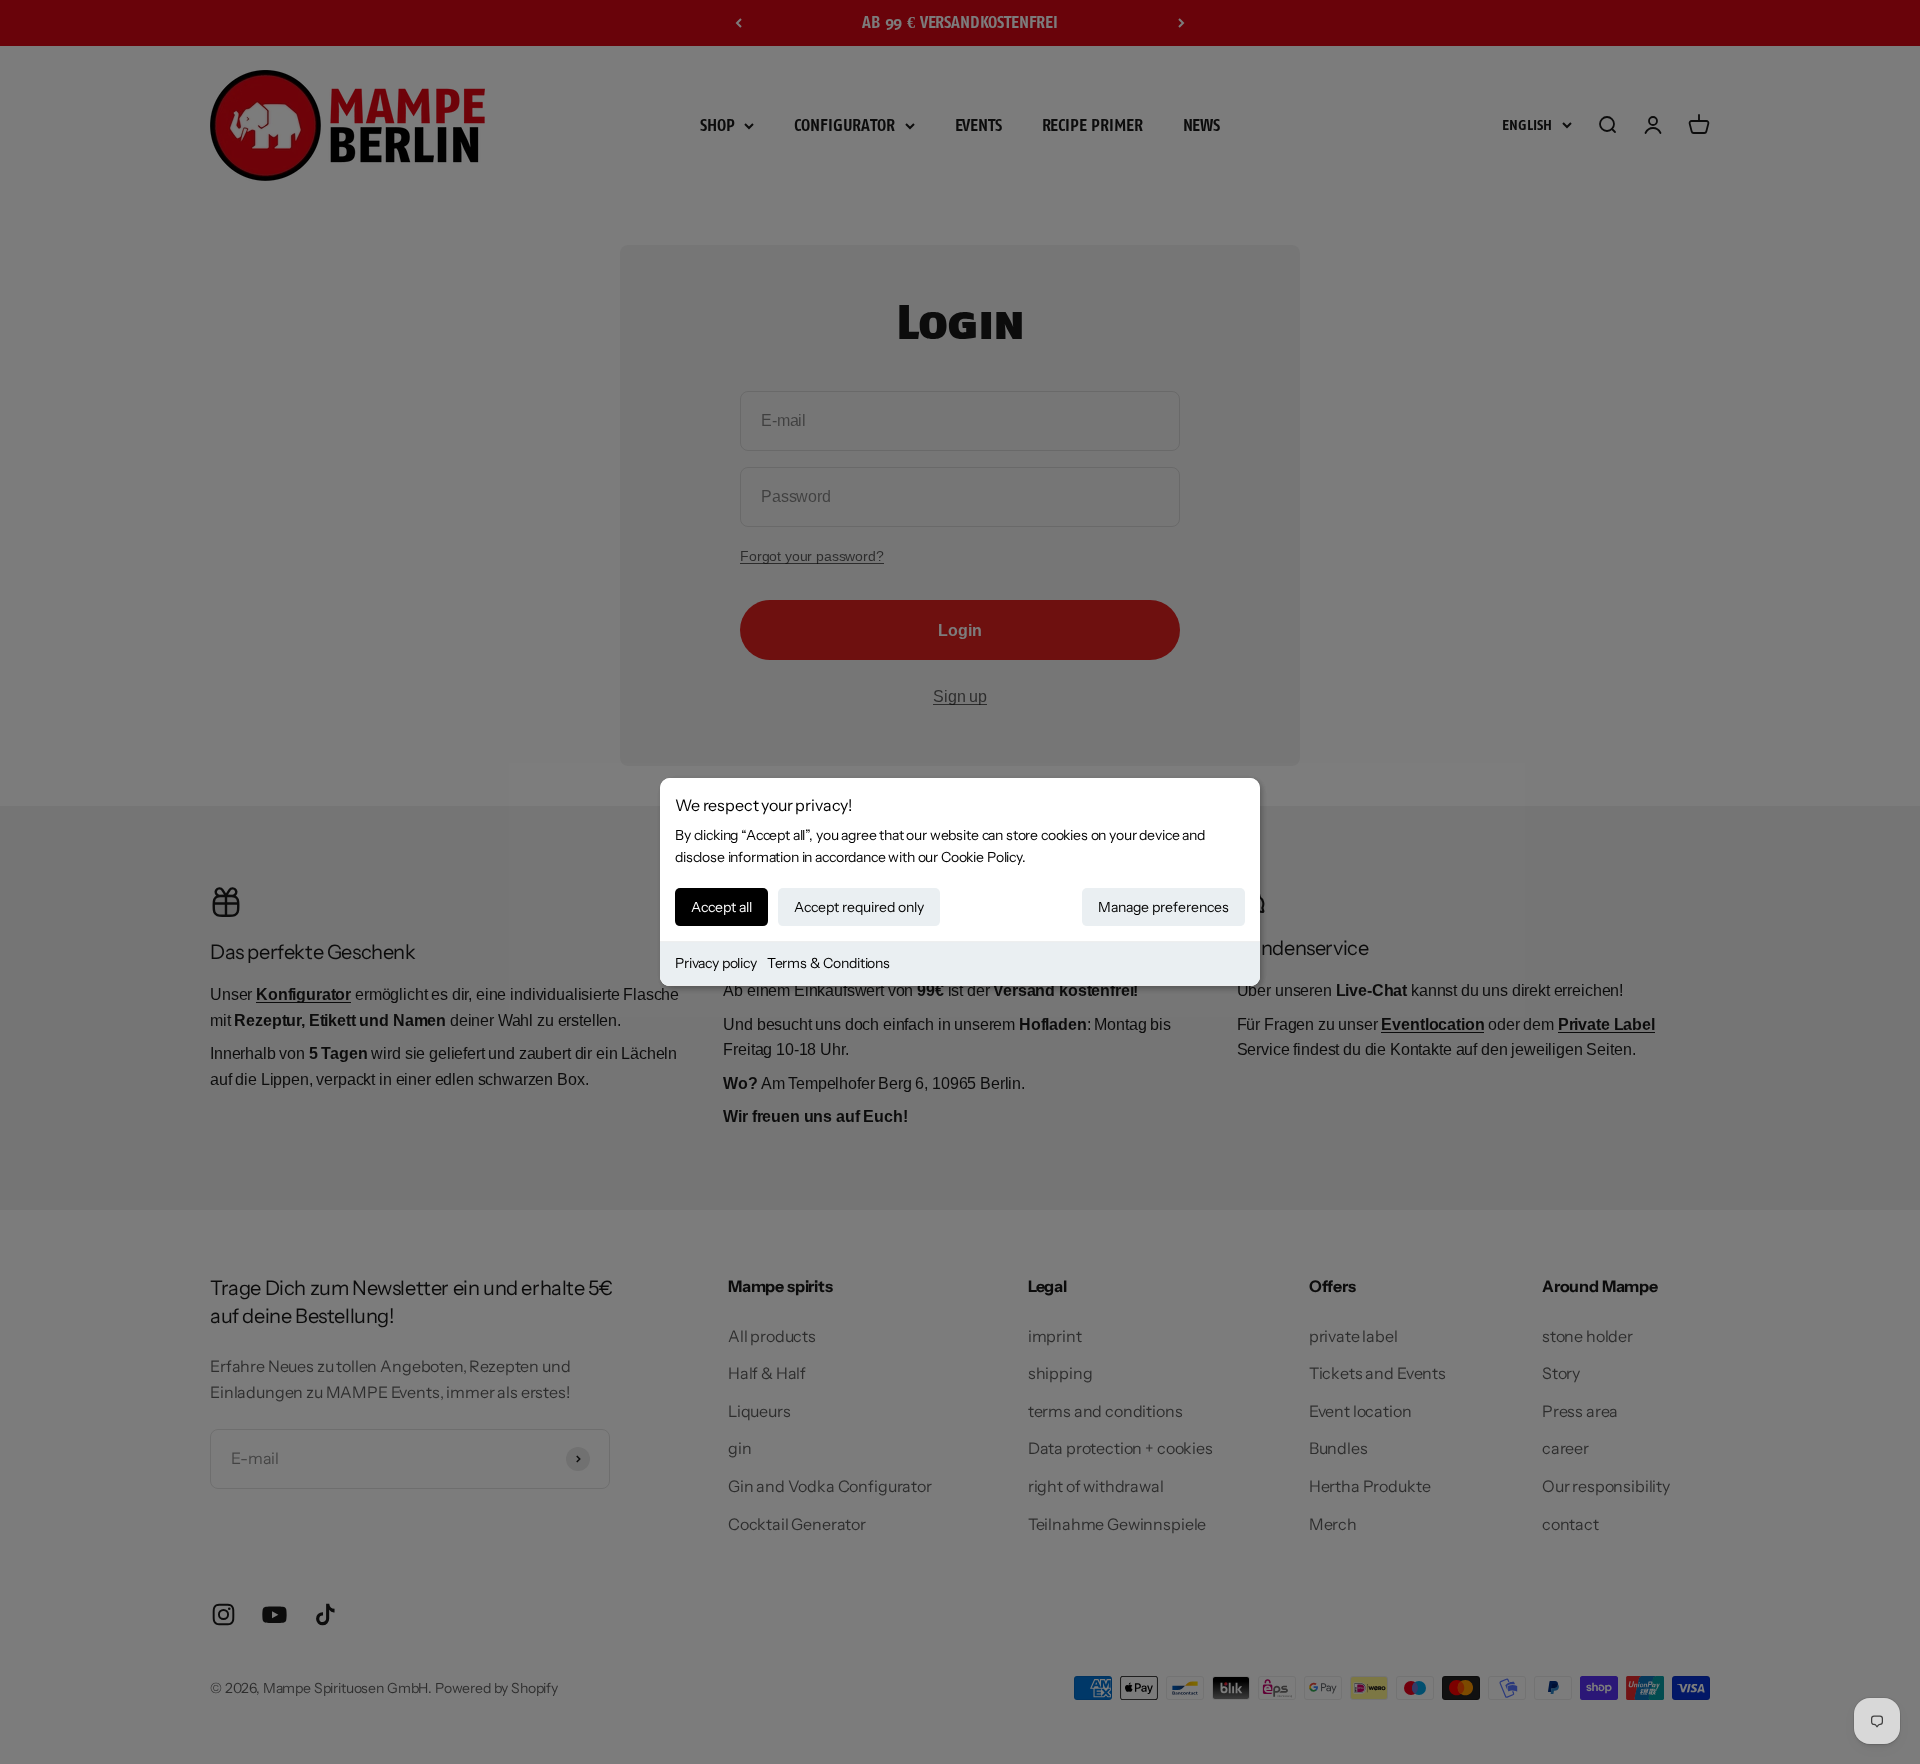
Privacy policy (716, 963)
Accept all (721, 907)
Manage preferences (1163, 907)
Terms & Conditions (828, 963)
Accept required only (859, 907)
